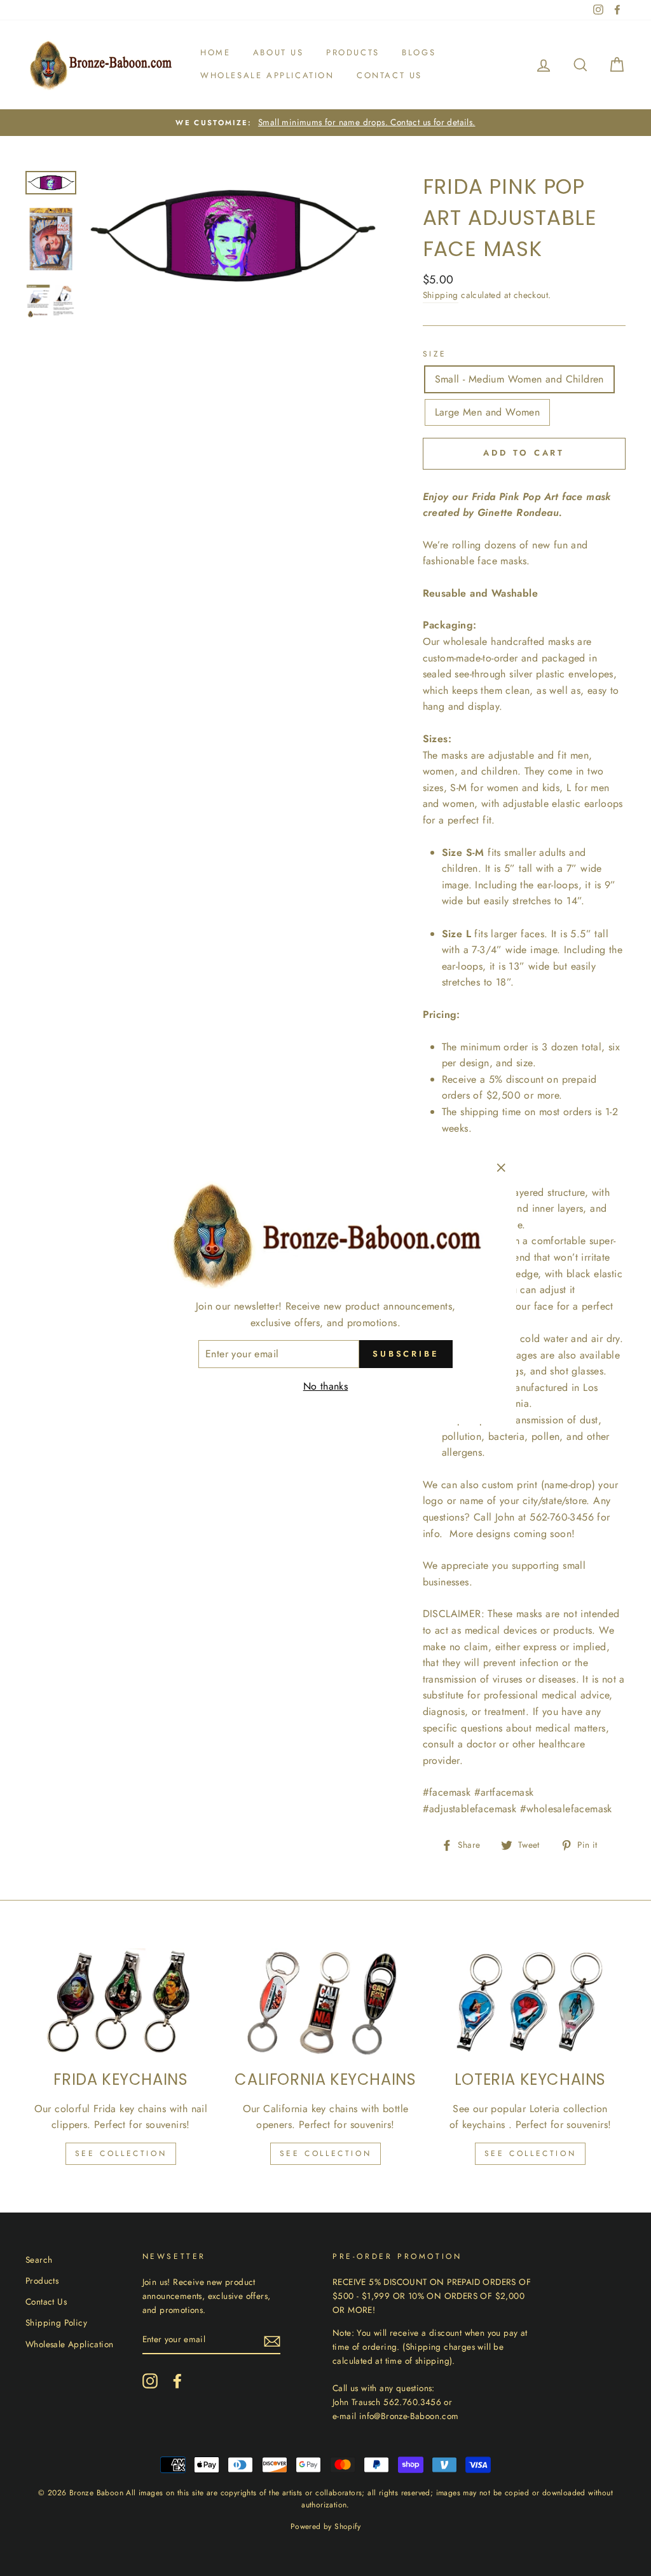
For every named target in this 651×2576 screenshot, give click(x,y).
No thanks (326, 1386)
